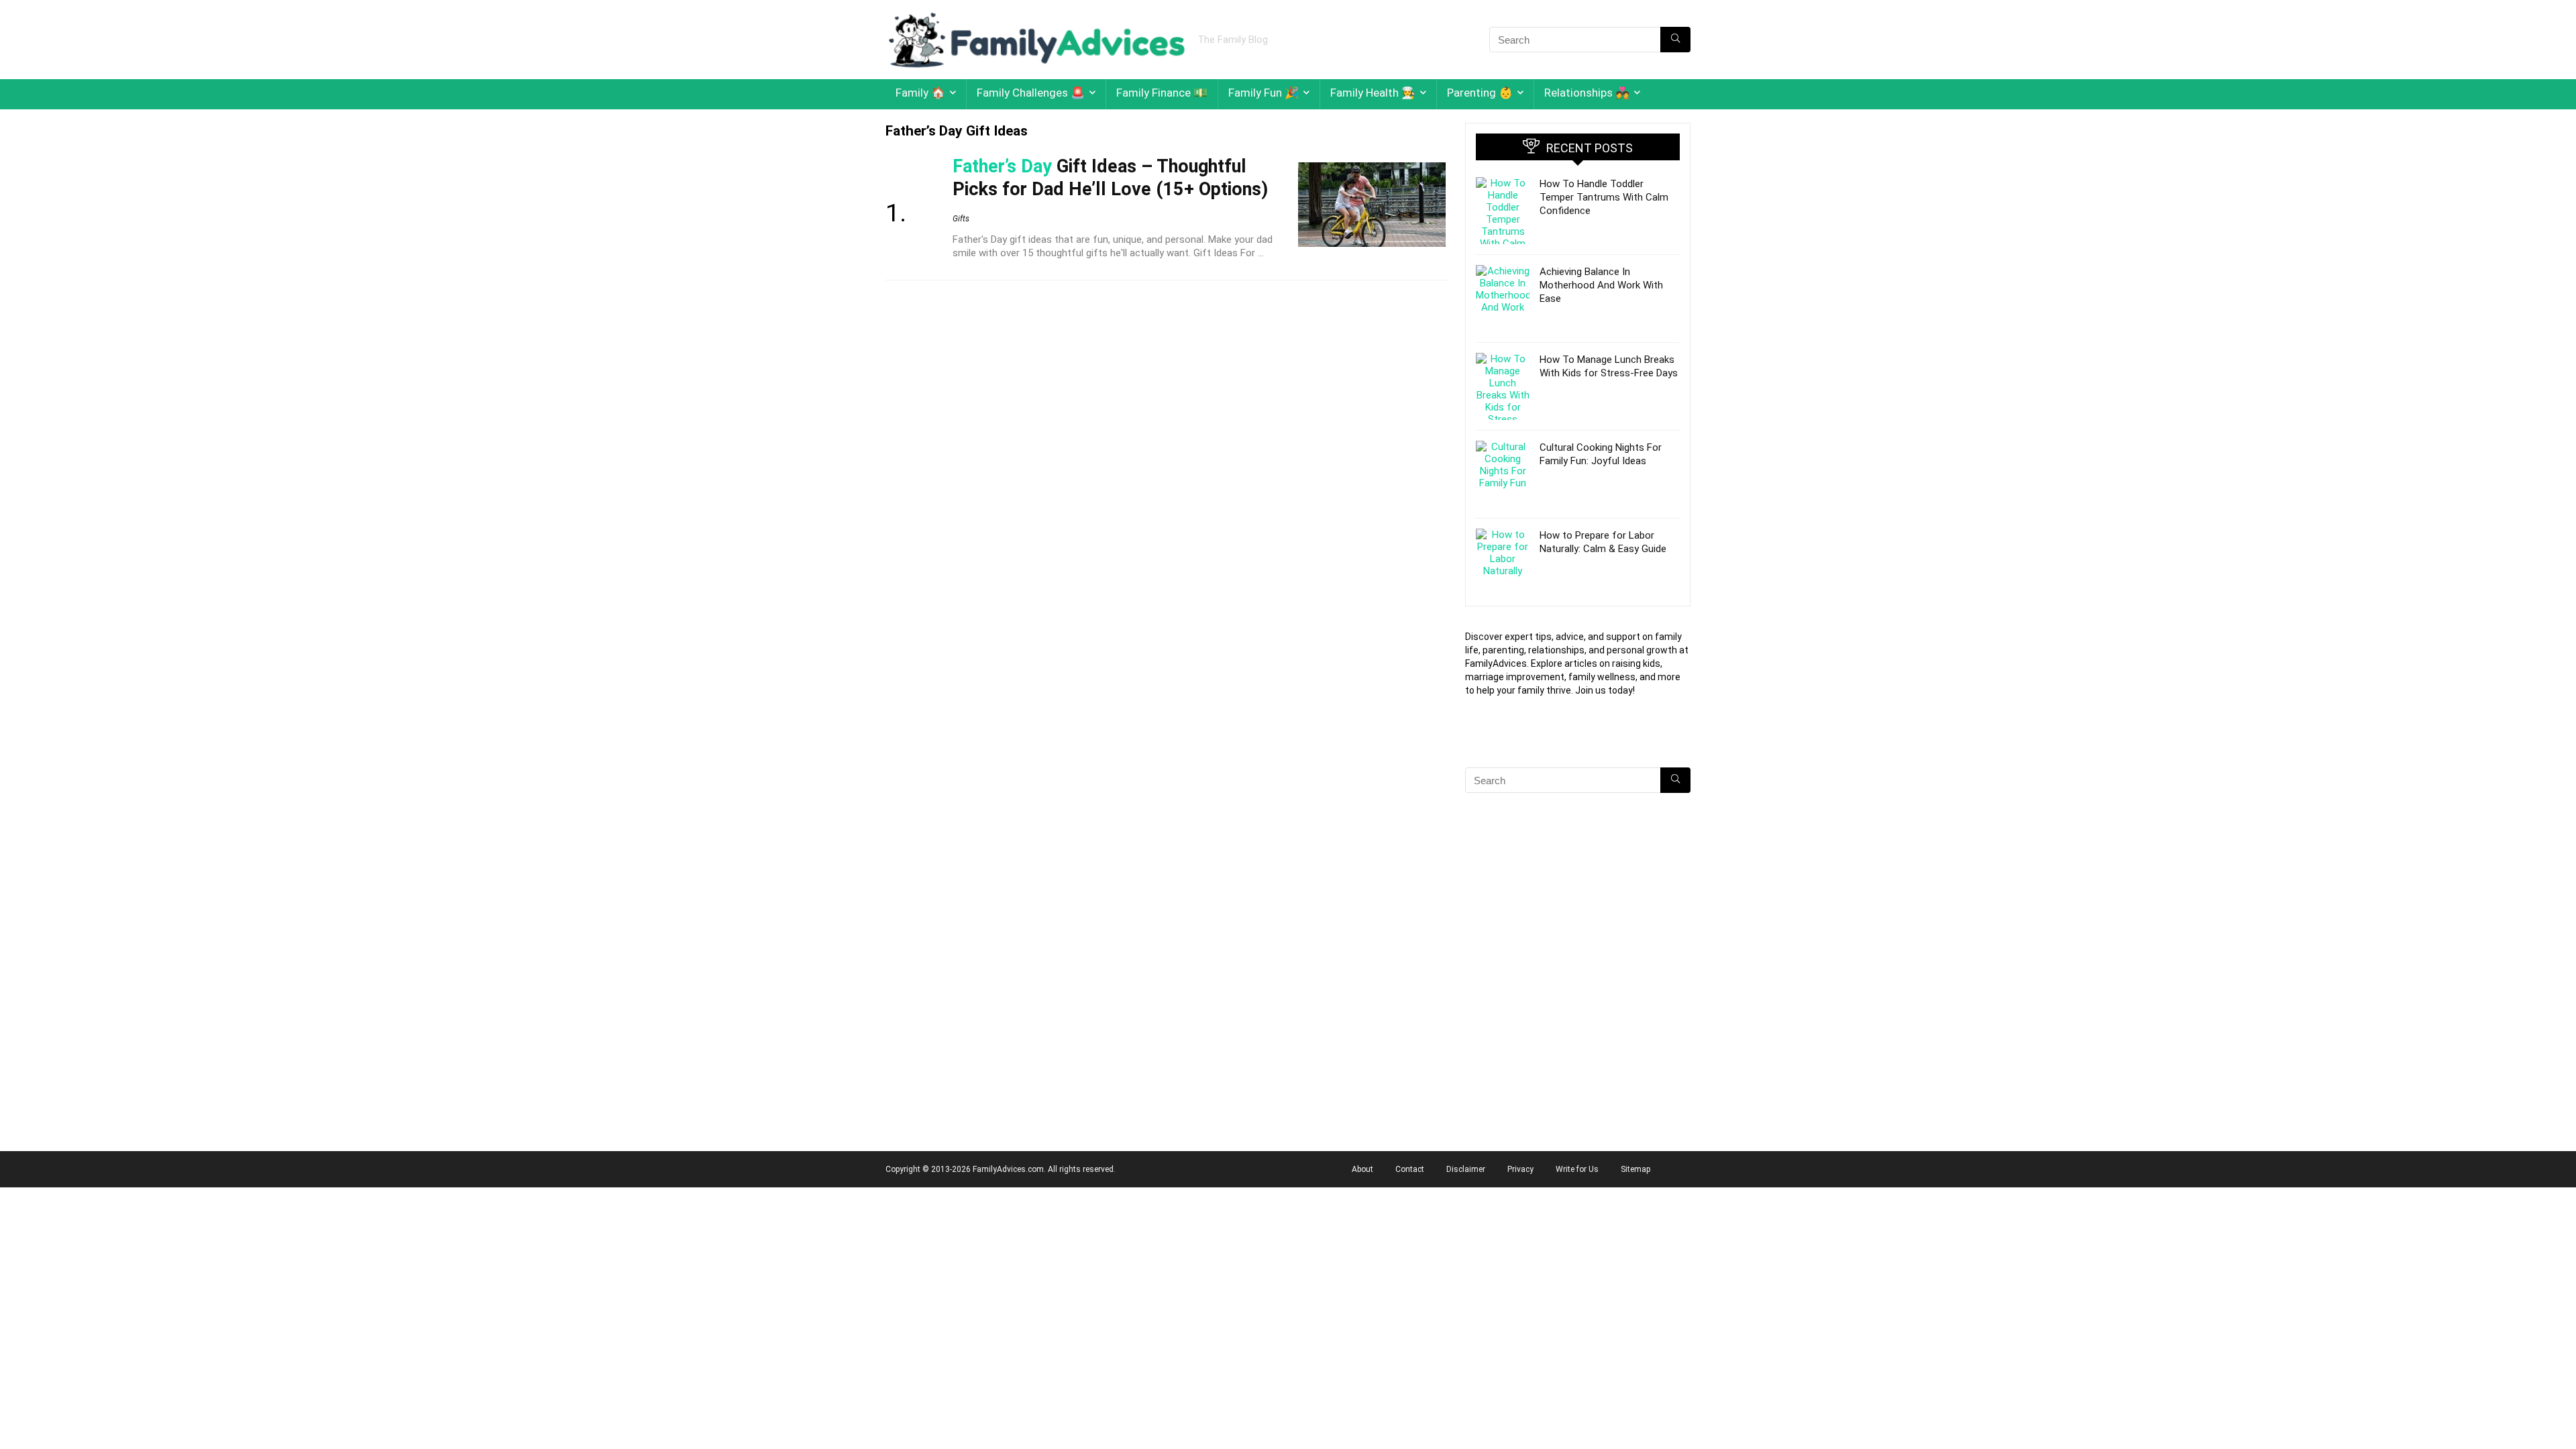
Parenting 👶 (1480, 93)
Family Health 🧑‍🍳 (1373, 93)
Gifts (961, 219)
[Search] (1675, 40)
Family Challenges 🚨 (1031, 93)
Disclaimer (1466, 1169)
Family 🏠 (920, 93)
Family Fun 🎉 (1264, 93)
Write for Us (1577, 1169)
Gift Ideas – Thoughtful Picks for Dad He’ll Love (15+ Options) (1110, 178)
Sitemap (1635, 1169)
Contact (1410, 1169)
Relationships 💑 (1587, 93)
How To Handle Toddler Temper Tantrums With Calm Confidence (1604, 197)
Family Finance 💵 (1162, 93)
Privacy (1520, 1169)
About (1362, 1169)
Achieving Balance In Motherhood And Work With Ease (1601, 285)
